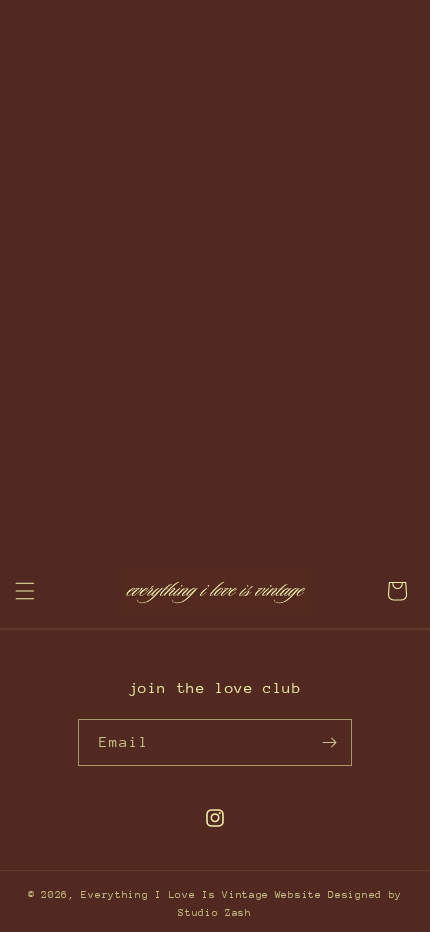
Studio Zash (215, 913)
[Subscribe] (329, 742)
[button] (25, 591)
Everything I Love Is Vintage (175, 895)
